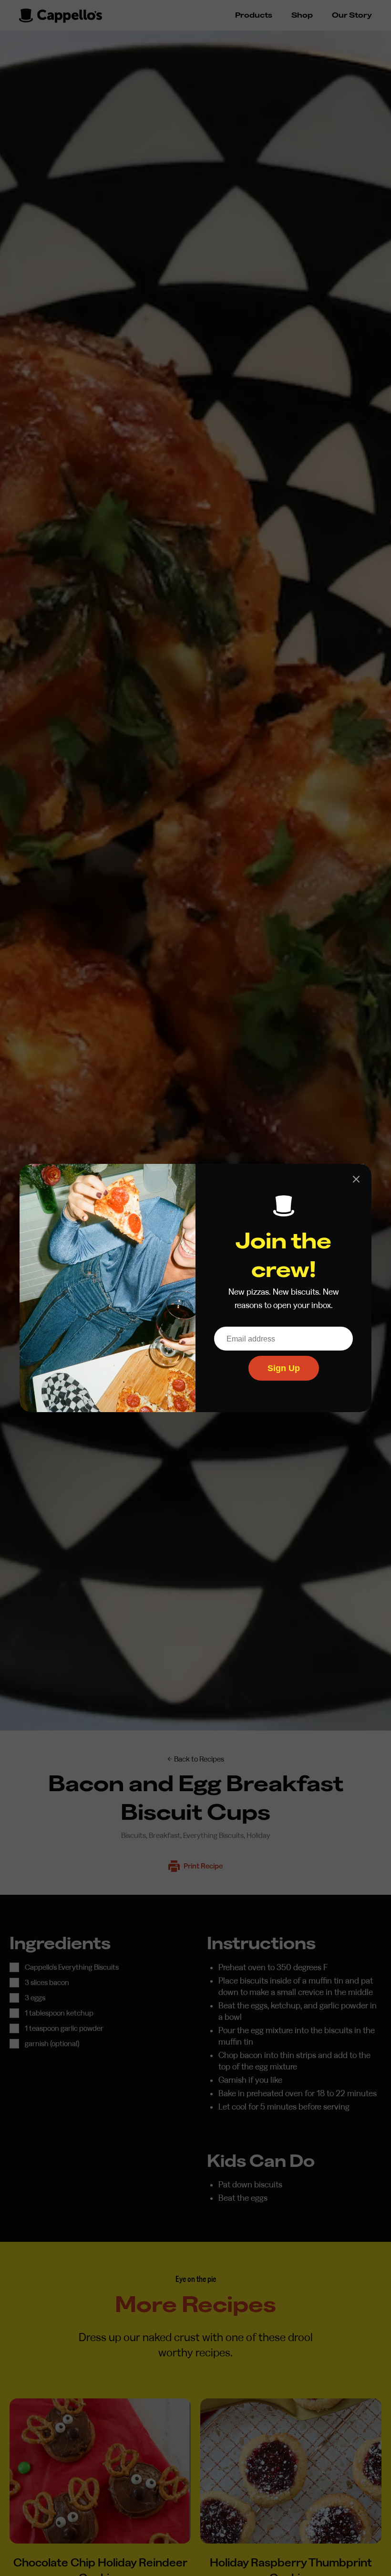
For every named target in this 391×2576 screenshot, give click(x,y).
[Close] (356, 1179)
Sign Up (284, 1368)
